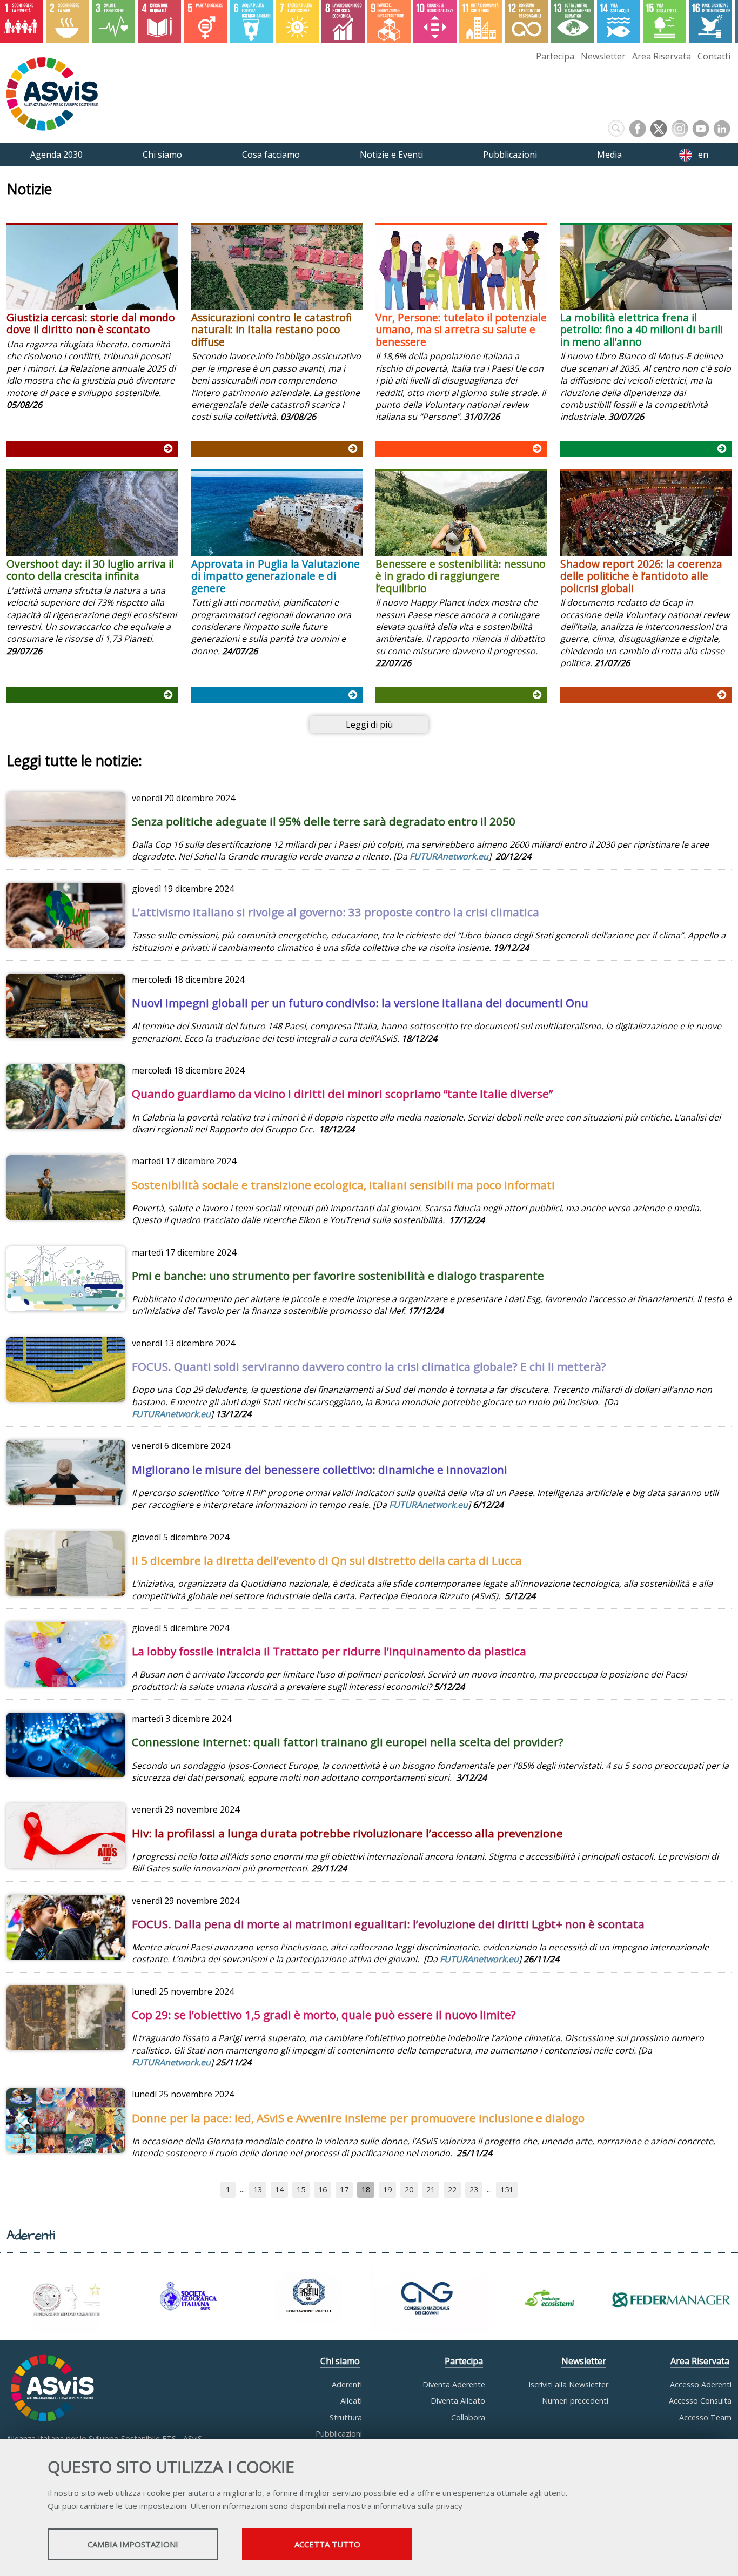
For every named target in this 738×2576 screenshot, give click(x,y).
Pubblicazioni (339, 2434)
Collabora (468, 2417)
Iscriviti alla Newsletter (568, 2384)
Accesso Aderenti (701, 2384)
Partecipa (555, 56)
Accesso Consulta (700, 2401)
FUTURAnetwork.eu (171, 1414)
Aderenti (347, 2384)
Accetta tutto (327, 2544)
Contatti (714, 56)
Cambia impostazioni (133, 2544)
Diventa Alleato (458, 2401)
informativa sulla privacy (418, 2506)
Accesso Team (705, 2417)
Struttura (346, 2417)
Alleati (351, 2401)
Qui (54, 2506)
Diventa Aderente (454, 2384)
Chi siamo (340, 2361)
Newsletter (603, 56)
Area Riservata (662, 56)
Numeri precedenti (575, 2401)
